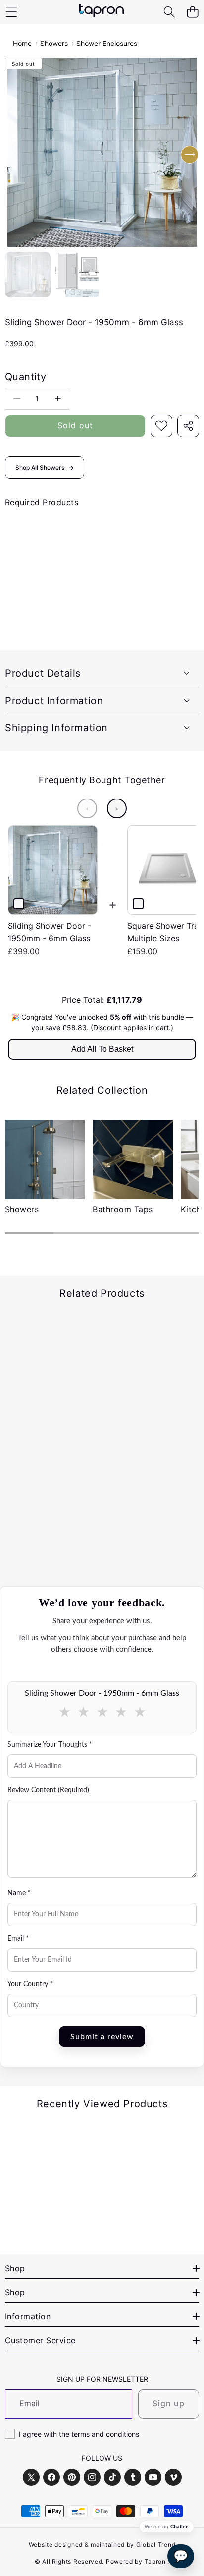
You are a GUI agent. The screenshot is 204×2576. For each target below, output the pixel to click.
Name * (19, 1893)
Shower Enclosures (107, 43)
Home (22, 43)
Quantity (25, 377)
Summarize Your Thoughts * (50, 1745)
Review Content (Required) (48, 1790)
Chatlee (179, 2527)
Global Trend (156, 2545)
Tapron (155, 2561)
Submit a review (102, 2037)
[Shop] (11, 12)
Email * (18, 1939)
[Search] (169, 12)
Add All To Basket (102, 1049)
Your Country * (30, 1984)
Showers (54, 43)
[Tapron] (102, 12)
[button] (192, 12)
